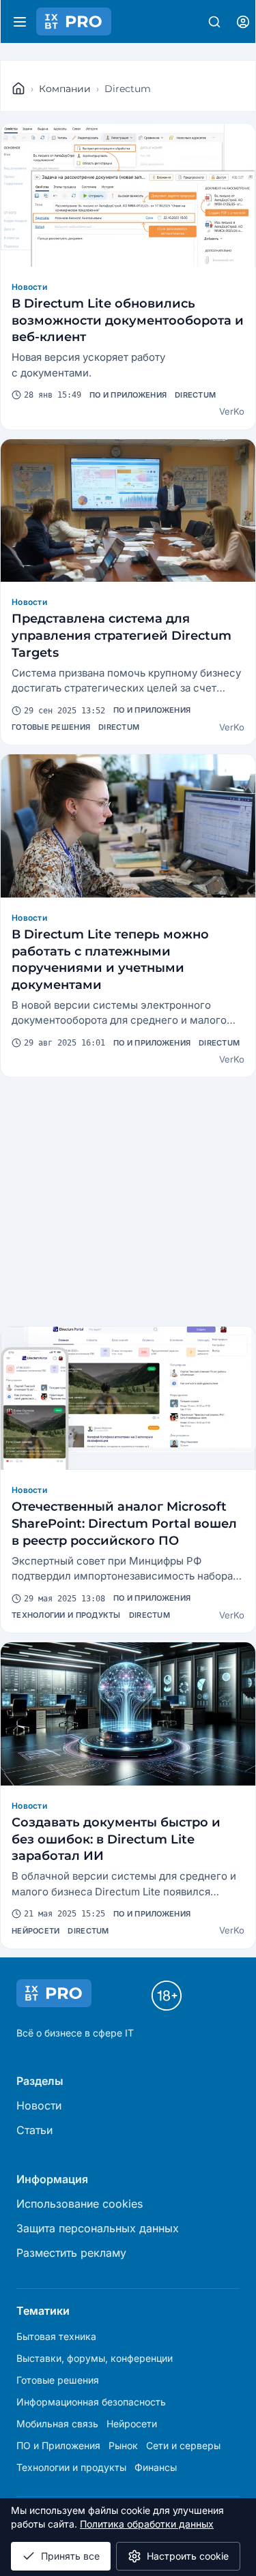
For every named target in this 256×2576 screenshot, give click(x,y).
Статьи (34, 2130)
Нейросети (35, 1931)
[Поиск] (214, 22)
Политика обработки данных (147, 2524)
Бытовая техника (56, 2336)
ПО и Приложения (128, 395)
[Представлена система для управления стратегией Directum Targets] (128, 511)
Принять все (70, 2556)
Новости (29, 287)
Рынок (123, 2445)
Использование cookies (80, 2204)
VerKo (232, 411)
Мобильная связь (57, 2424)
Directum (195, 395)
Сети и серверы (183, 2445)
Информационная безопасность (91, 2402)
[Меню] (20, 22)
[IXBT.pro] (18, 89)
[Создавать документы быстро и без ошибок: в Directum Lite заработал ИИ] (128, 1714)
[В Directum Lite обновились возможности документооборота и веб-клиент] (128, 195)
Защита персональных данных (98, 2228)
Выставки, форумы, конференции (95, 2358)
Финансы (156, 2467)
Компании (65, 89)
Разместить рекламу (71, 2253)
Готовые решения (51, 727)
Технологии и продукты (66, 1615)
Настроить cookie (188, 2556)
